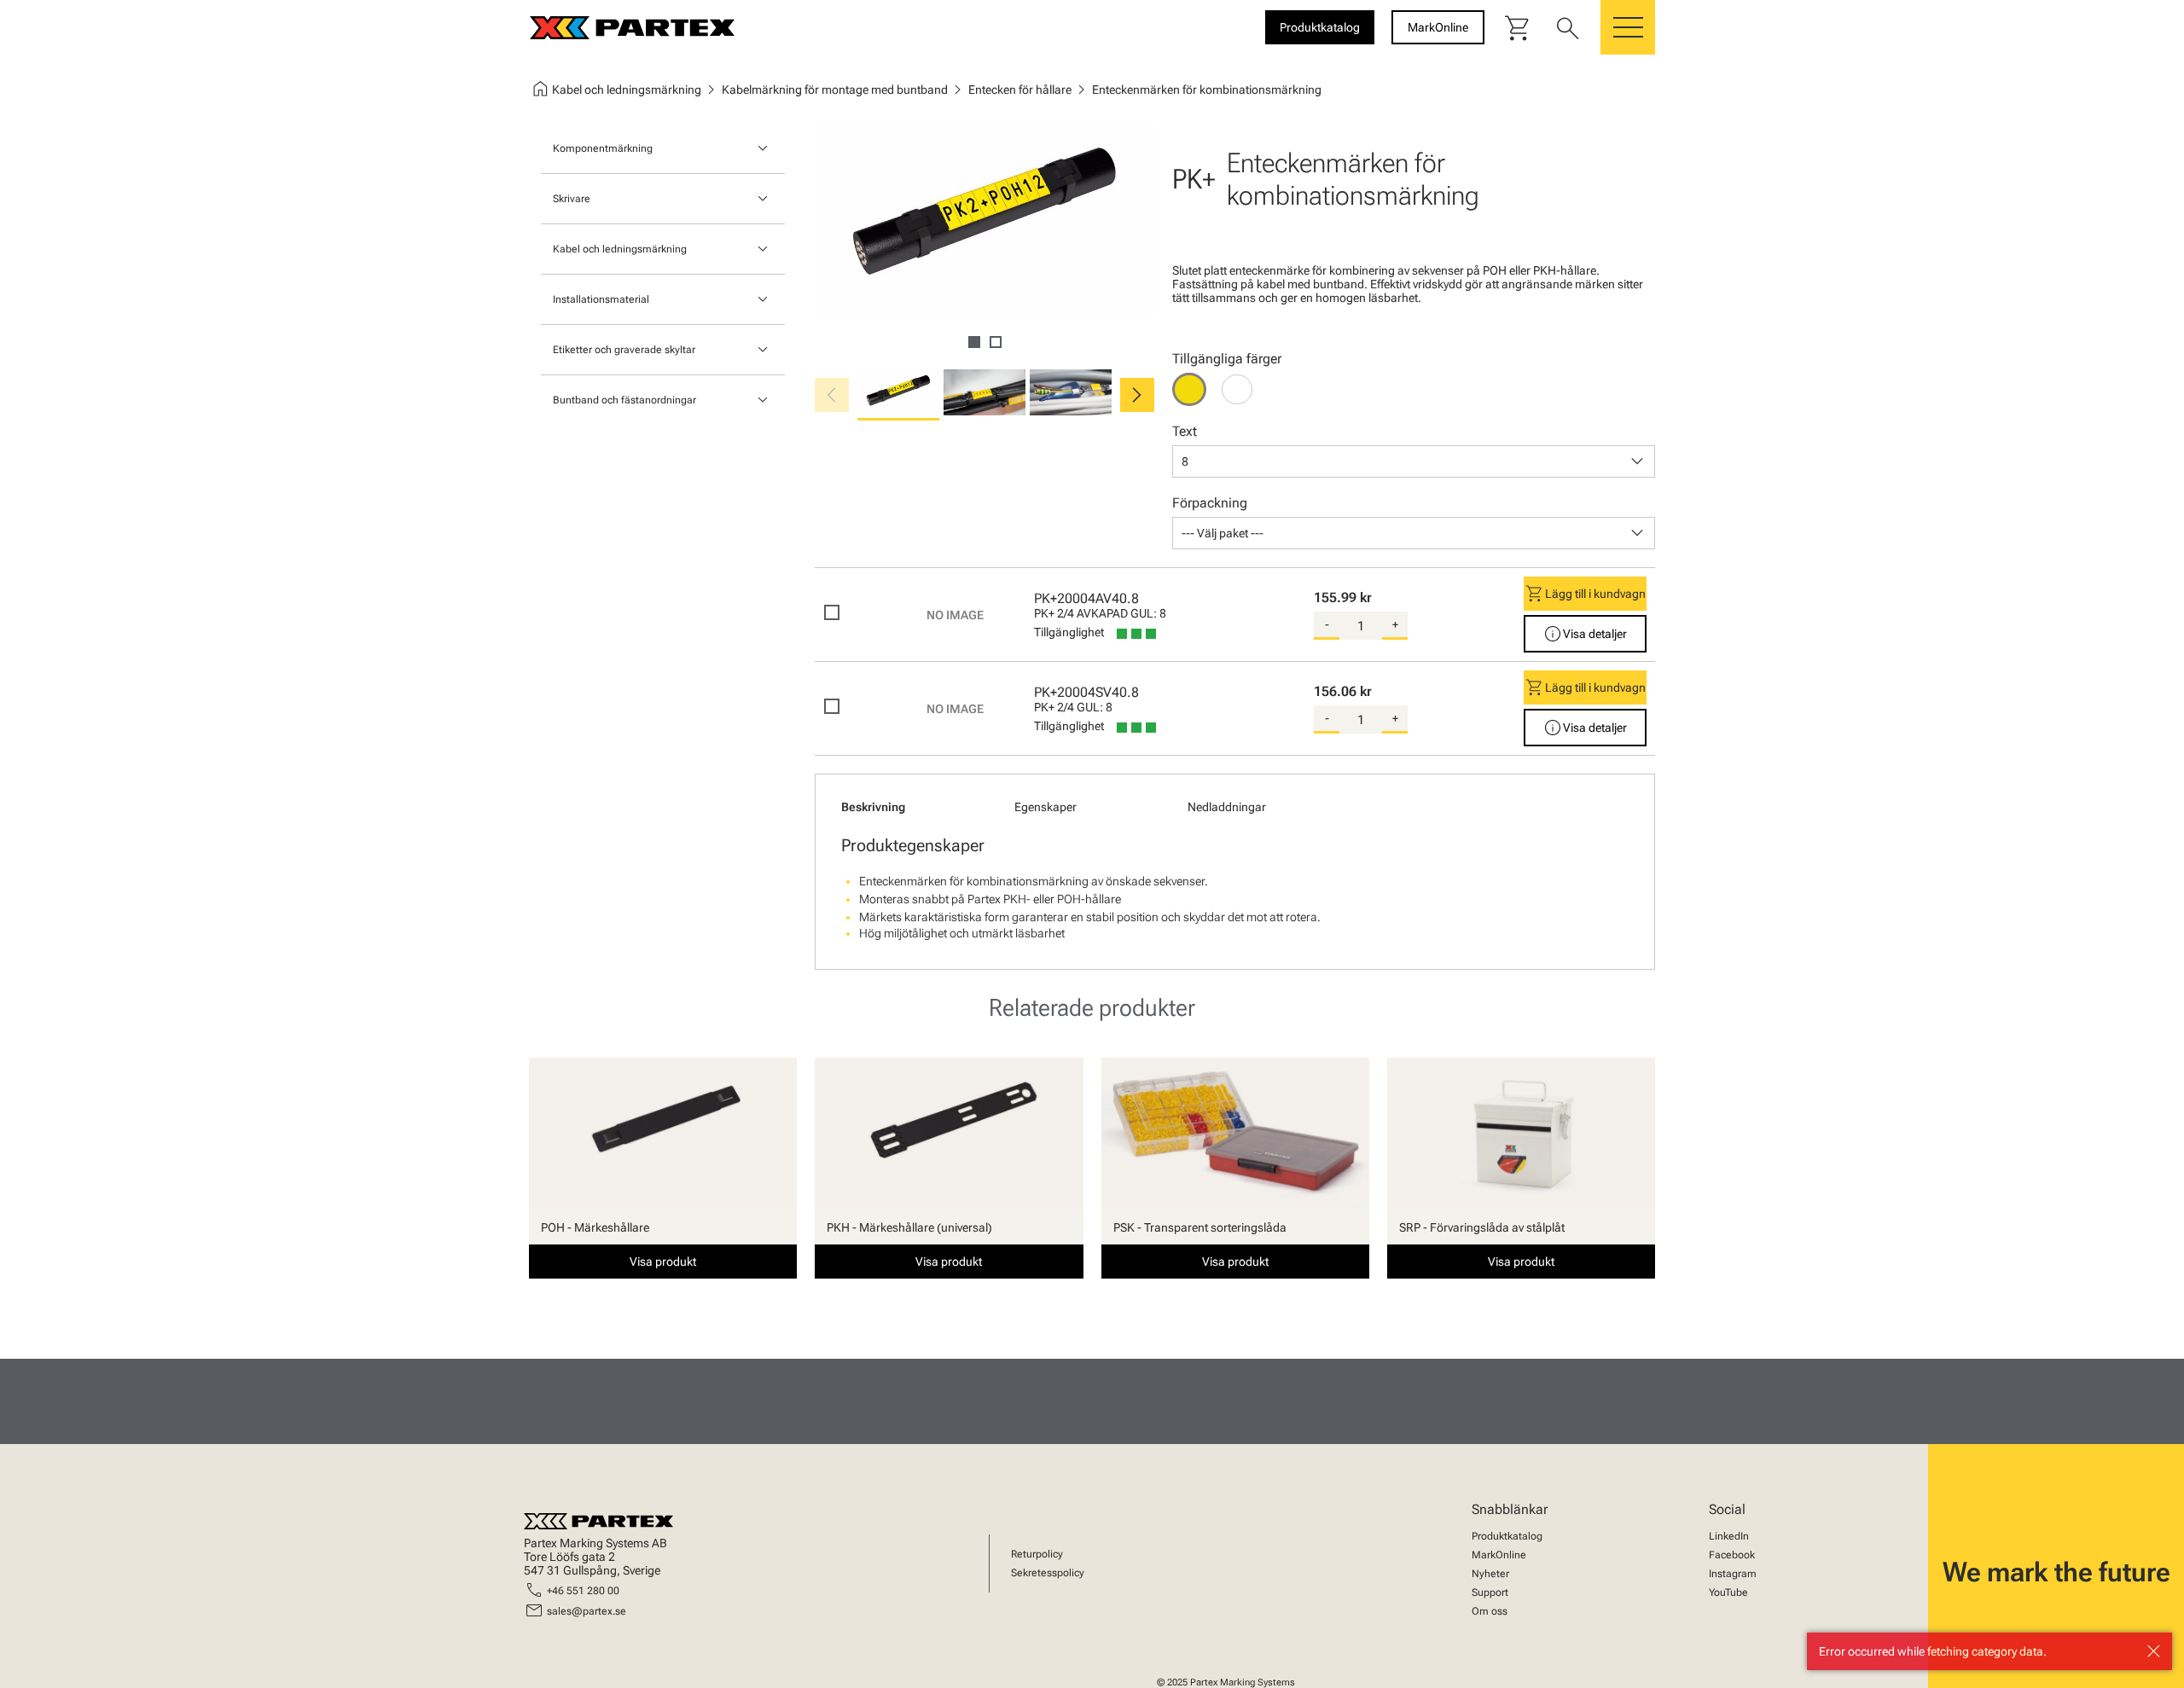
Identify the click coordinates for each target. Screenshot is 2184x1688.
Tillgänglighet (1069, 632)
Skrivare (572, 199)
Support (1490, 1592)
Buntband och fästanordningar (624, 400)
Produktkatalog (1507, 1536)
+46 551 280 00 (583, 1591)
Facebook (1732, 1555)
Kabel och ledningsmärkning (620, 249)
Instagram (1733, 1574)
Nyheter (1490, 1574)
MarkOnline (1499, 1555)
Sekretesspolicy (1048, 1573)
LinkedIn (1729, 1536)
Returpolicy (1037, 1554)
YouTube (1728, 1592)
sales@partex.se (587, 1611)
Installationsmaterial (601, 299)
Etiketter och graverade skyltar (624, 350)
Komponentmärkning (603, 148)
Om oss (1490, 1611)
